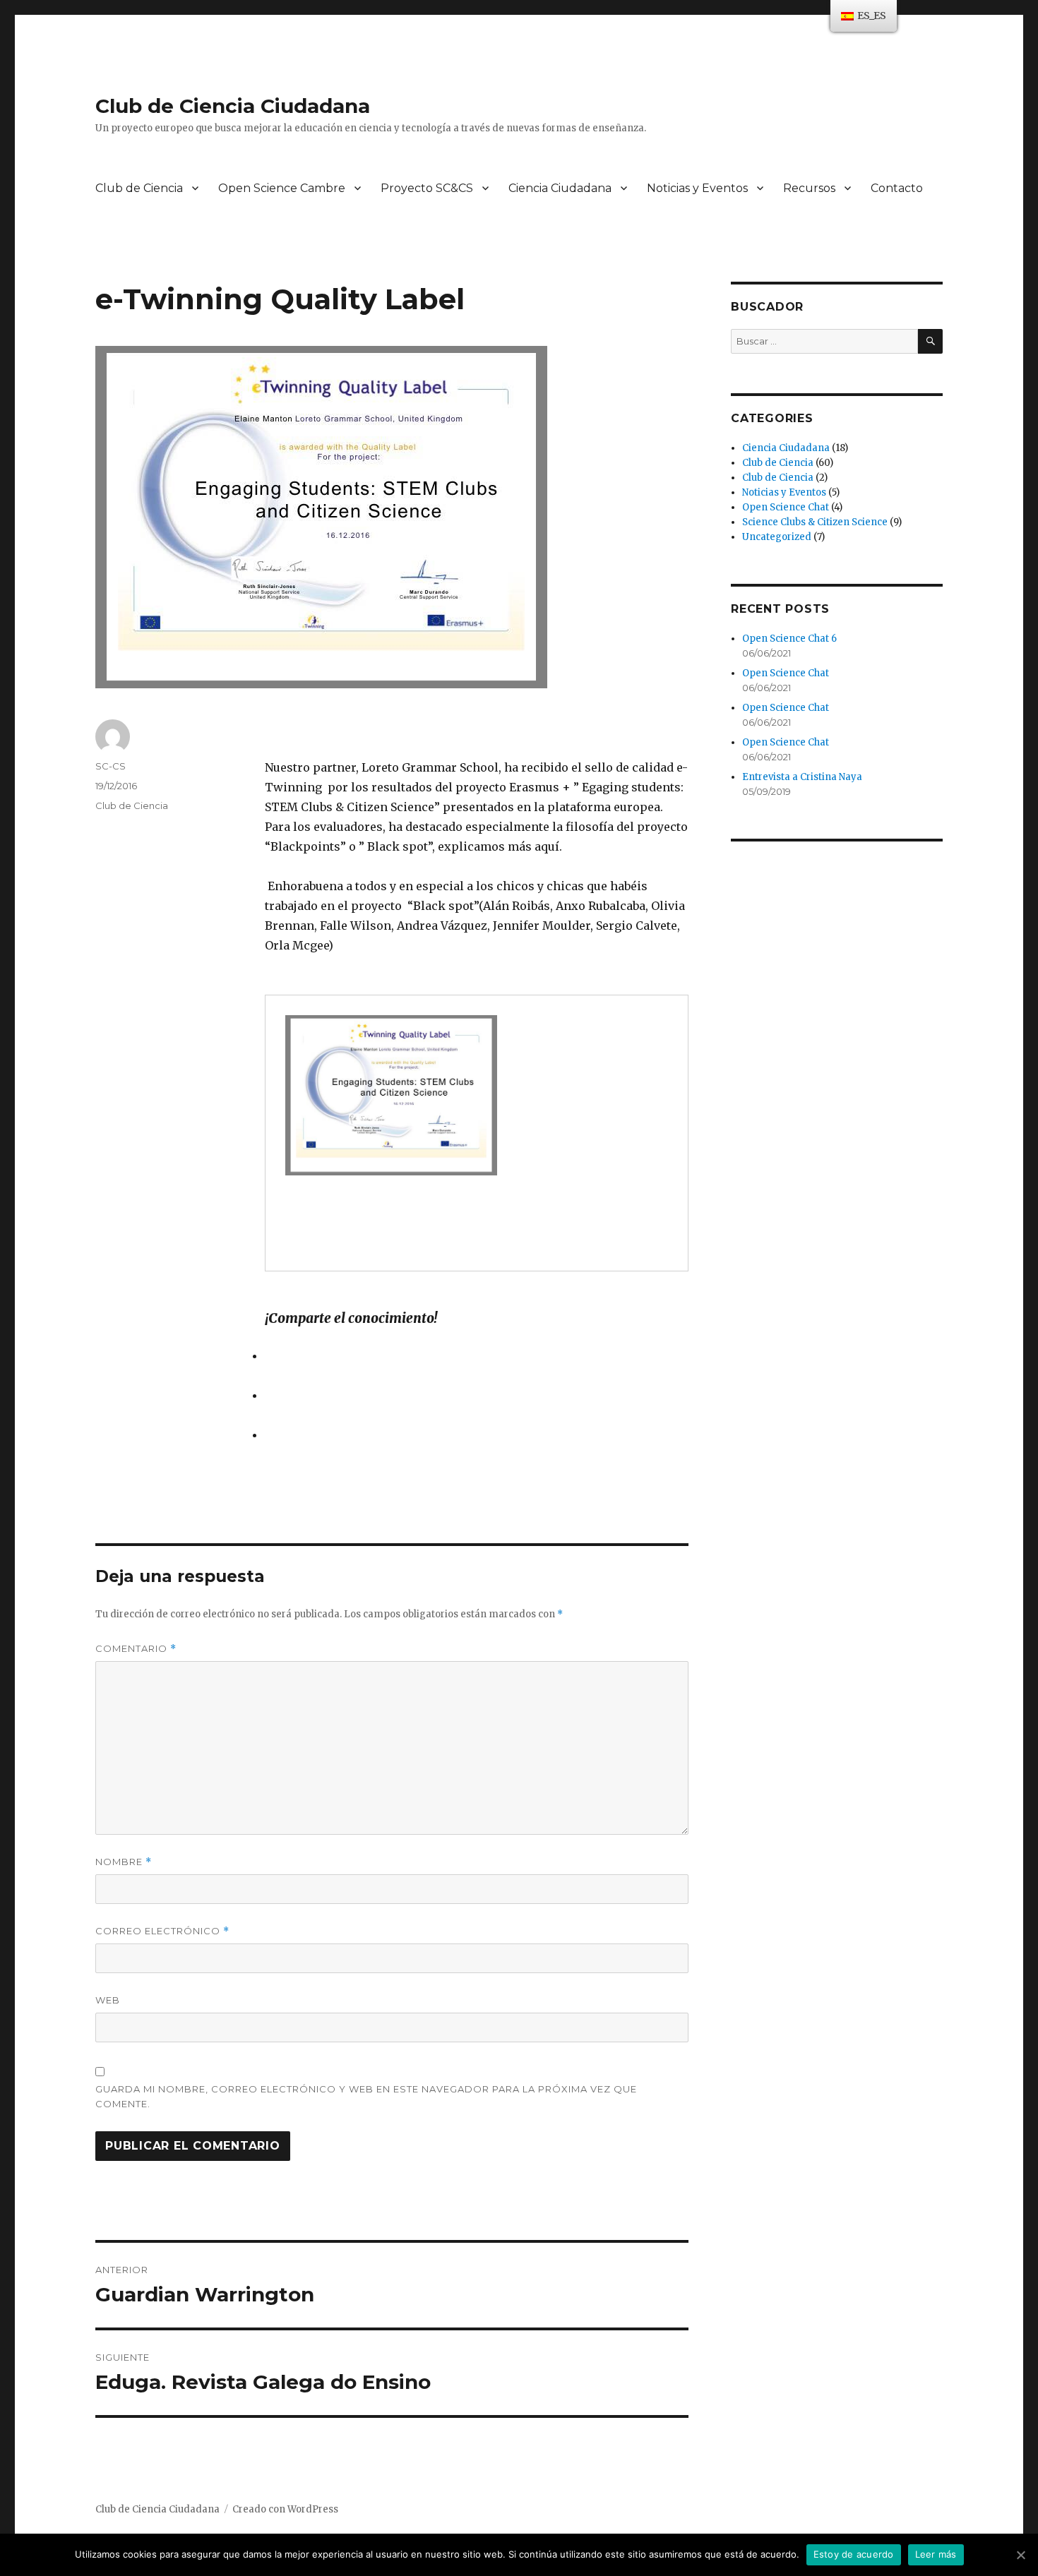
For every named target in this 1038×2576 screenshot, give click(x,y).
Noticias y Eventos (697, 188)
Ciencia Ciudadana (560, 188)
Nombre (124, 1862)
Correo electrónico (162, 1931)
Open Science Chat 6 (789, 639)
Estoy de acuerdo (854, 2554)
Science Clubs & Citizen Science (815, 522)
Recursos (809, 188)
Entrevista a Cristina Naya (802, 777)
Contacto (897, 188)
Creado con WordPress (285, 2509)
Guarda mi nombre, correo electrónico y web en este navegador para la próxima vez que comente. (366, 2096)
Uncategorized (777, 537)
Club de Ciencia (139, 188)
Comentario (136, 1649)
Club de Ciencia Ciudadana (233, 106)
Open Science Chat (786, 507)
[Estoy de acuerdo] (1020, 2555)
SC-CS (111, 766)
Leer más (936, 2554)
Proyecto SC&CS (427, 188)
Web (108, 2000)
